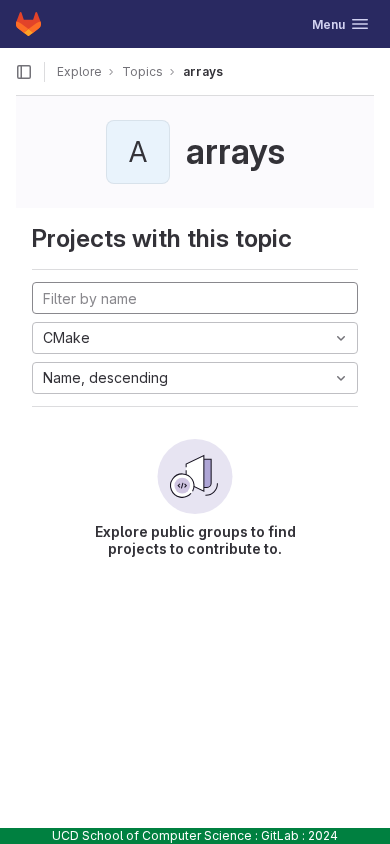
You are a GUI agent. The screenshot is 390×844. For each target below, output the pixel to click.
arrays (203, 71)
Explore (79, 71)
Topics (142, 71)
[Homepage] (28, 24)
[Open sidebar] (24, 72)
